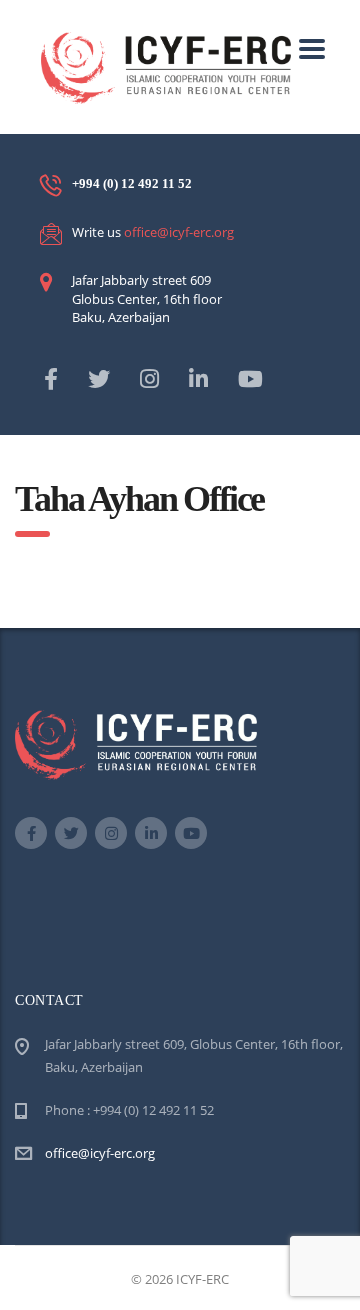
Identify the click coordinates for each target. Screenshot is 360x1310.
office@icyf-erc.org (179, 232)
